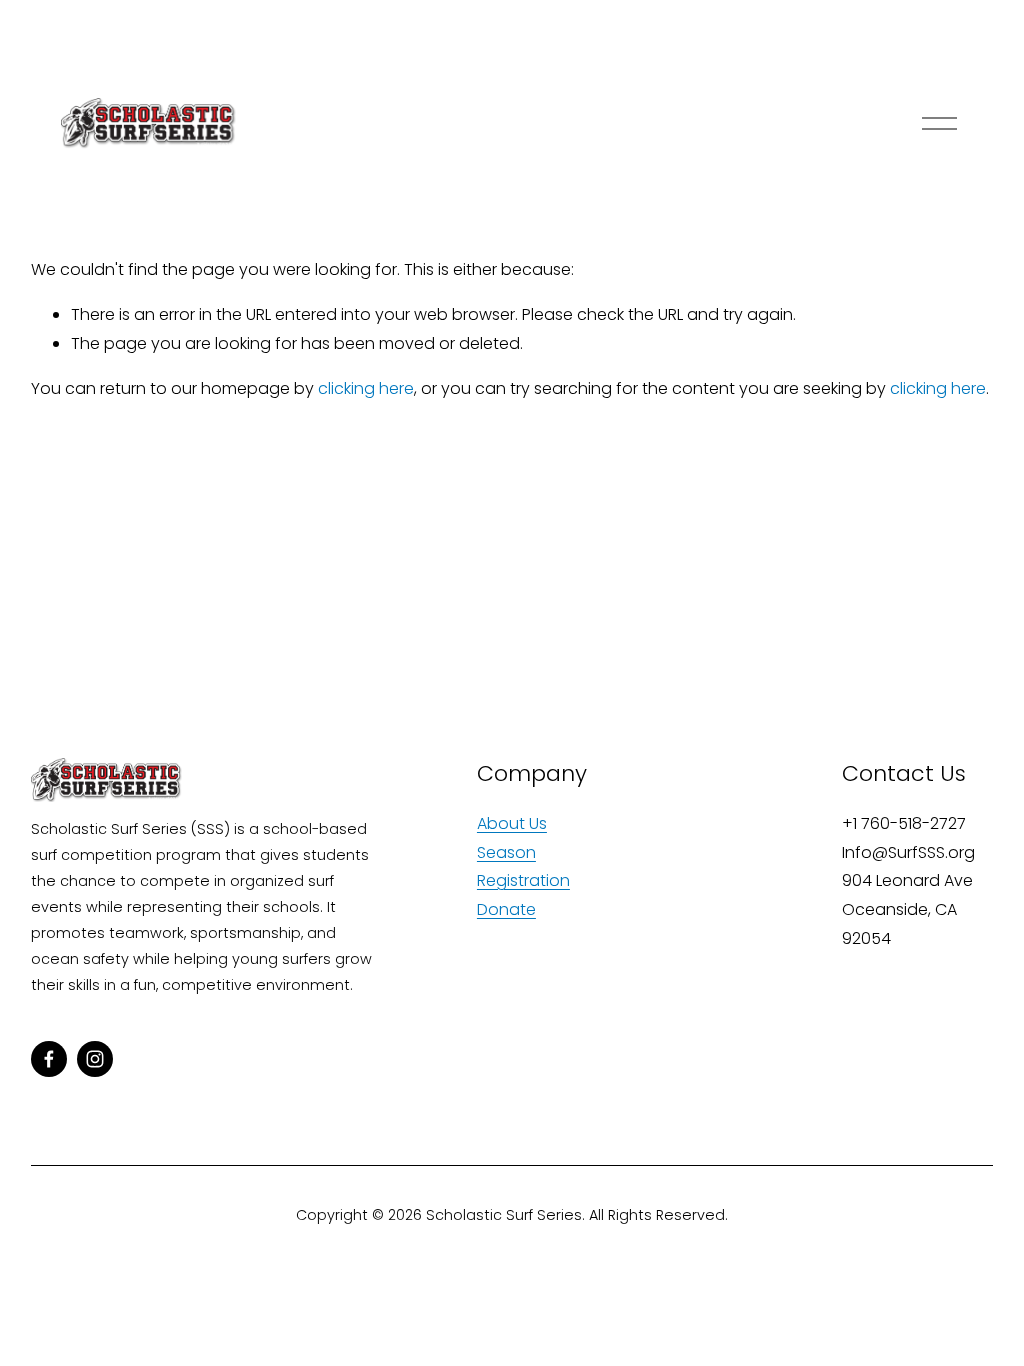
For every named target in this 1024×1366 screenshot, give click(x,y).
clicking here (366, 388)
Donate (506, 909)
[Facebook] (49, 1059)
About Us (512, 823)
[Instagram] (95, 1059)
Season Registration (523, 867)
